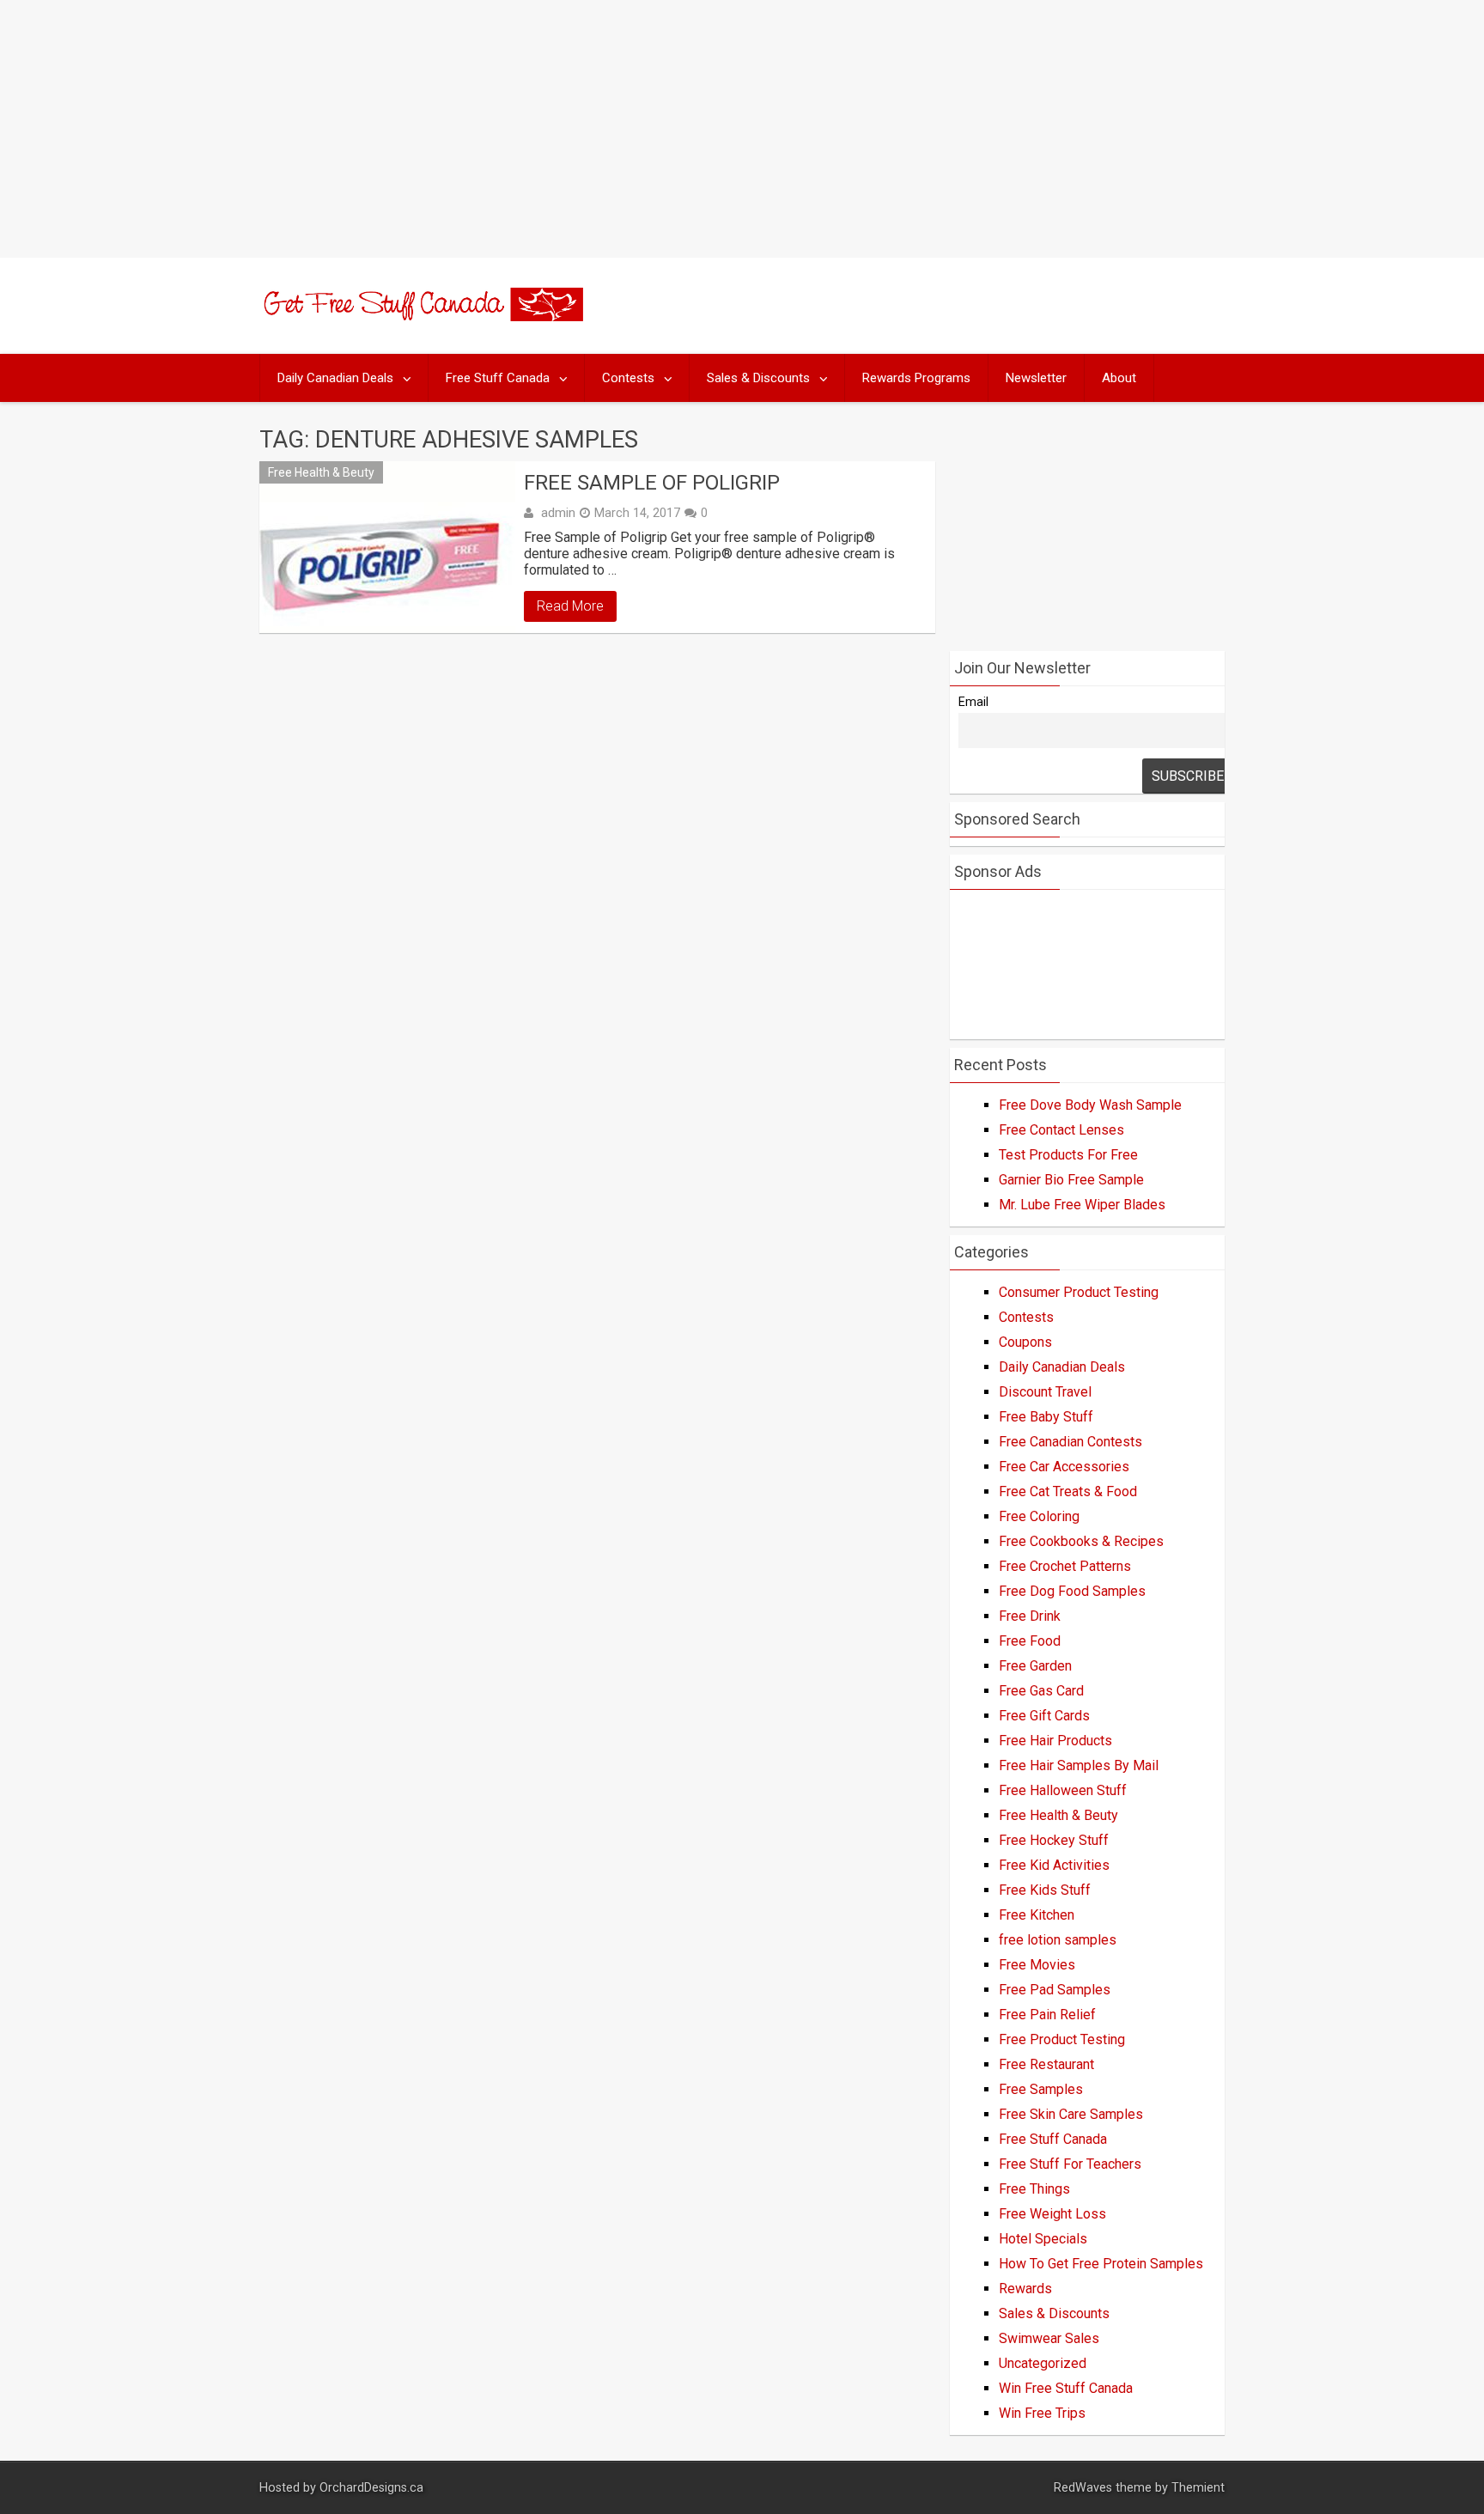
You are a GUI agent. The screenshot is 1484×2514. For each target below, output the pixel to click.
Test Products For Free (1068, 1155)
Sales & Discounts (758, 378)
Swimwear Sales (1049, 2338)
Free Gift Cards (1044, 1716)
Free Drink (1030, 1616)
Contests (628, 378)
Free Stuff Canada (498, 378)
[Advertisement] (742, 129)
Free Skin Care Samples (1071, 2114)
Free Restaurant (1046, 2064)
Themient (1198, 2488)
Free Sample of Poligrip (652, 483)
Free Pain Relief (1047, 2015)
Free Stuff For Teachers (1070, 2164)
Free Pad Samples (1055, 1990)
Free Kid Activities (1054, 1865)
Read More (570, 606)
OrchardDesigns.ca (371, 2488)
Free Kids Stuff (1045, 1890)
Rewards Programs (916, 378)
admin (558, 513)
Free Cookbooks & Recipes (1081, 1541)
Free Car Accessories (1064, 1467)
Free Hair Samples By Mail (1079, 1765)
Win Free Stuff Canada (1066, 2388)
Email (973, 702)
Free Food (1030, 1641)
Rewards (1025, 2289)
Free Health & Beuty (321, 472)
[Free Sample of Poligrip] (387, 547)
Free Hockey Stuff (1054, 1840)
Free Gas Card (1041, 1691)
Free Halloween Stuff (1063, 1790)
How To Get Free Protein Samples (1101, 2264)
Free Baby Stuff (1046, 1417)
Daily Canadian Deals (335, 378)
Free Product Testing (1062, 2039)
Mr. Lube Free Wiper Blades (1082, 1205)
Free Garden (1035, 1666)
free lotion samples (1058, 1940)
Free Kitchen (1037, 1915)
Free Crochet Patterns (1065, 1566)
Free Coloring (1039, 1516)
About (1119, 378)
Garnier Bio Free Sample (1071, 1180)
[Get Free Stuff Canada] (421, 317)
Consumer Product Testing (1079, 1292)
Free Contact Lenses (1061, 1130)
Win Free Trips (1042, 2413)
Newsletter (1036, 378)
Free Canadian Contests (1070, 1442)
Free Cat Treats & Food (1068, 1491)
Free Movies (1037, 1965)
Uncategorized (1043, 2363)
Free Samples (1041, 2089)
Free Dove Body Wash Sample (1090, 1105)
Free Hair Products (1055, 1741)
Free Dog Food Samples (1072, 1591)
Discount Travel (1045, 1392)
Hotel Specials (1043, 2239)
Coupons (1025, 1342)
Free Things (1034, 2189)
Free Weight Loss (1052, 2214)
